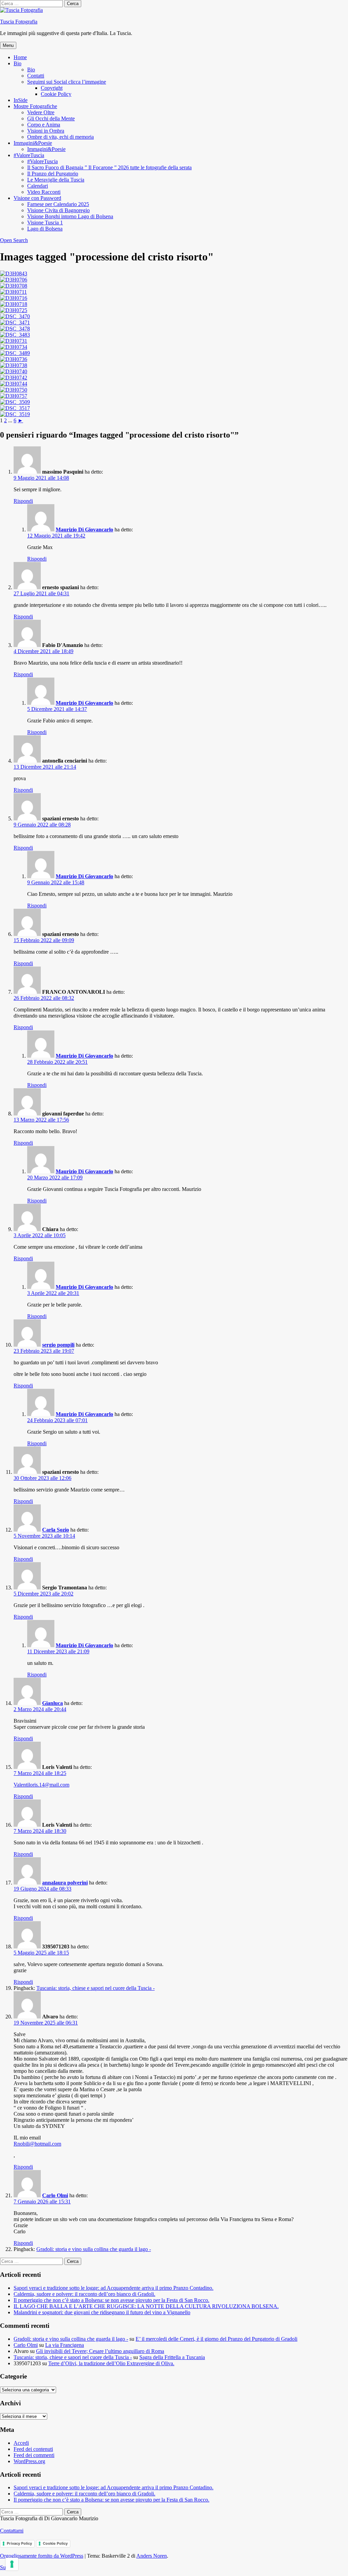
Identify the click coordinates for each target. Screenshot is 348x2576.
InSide (21, 100)
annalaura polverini (65, 1883)
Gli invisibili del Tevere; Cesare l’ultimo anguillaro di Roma (100, 2351)
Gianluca (53, 1703)
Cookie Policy (56, 94)
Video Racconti (44, 192)
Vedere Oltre (41, 112)
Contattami (12, 2531)
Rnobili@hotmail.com (37, 2144)
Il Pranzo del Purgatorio (53, 174)
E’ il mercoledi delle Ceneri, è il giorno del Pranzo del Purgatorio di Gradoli (216, 2339)
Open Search (14, 240)
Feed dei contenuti (33, 2449)
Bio (18, 63)
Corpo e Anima (44, 125)
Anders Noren (152, 2556)
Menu (8, 45)
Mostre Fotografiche (35, 106)
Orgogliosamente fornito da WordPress (42, 2556)
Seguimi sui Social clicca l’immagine (67, 82)
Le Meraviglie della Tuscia (56, 180)
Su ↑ (5, 2567)
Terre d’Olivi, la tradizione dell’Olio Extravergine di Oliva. (111, 2363)
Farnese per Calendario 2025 (58, 204)
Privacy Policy (19, 2543)
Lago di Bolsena (45, 229)
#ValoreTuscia (29, 155)
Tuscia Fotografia (19, 22)
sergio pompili (58, 1345)
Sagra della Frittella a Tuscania (172, 2357)
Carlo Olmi (55, 2195)
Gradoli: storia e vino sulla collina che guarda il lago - (94, 2249)
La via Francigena (65, 2345)
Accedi (21, 2443)
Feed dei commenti (34, 2455)
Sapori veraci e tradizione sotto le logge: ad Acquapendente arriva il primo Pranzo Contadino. (114, 2288)
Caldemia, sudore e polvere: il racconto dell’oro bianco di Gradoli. (84, 2294)
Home (20, 57)
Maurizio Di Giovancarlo (84, 530)
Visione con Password (37, 198)
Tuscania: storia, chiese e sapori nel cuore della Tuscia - (95, 1988)
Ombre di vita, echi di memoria (60, 137)
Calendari (38, 186)
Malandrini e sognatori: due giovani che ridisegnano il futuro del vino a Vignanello (102, 2312)
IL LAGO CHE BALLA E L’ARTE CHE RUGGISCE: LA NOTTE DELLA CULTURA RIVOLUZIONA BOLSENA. (146, 2306)
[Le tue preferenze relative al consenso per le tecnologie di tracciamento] (12, 2564)
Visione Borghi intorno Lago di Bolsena (70, 216)
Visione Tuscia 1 (45, 223)
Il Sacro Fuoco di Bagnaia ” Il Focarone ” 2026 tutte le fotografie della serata (109, 167)
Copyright (52, 88)
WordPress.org (29, 2461)
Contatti (36, 76)
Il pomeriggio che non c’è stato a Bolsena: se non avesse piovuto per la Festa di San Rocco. (111, 2300)
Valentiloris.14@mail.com (41, 1785)
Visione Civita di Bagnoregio (58, 210)
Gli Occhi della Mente (51, 118)
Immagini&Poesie (33, 143)
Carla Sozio (56, 1530)
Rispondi (23, 501)
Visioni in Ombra (46, 131)
